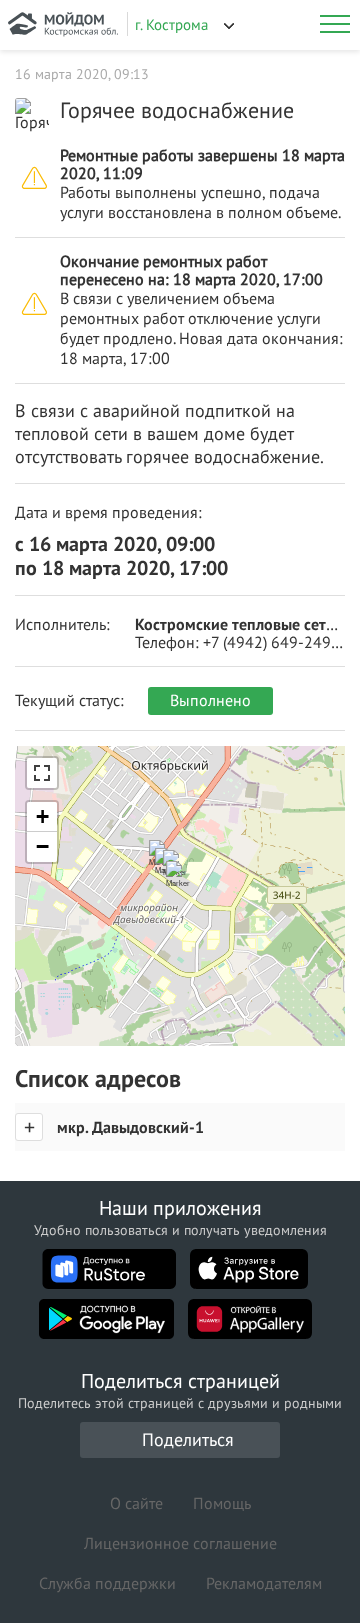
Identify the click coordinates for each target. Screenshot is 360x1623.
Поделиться (188, 1439)
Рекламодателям (264, 1583)
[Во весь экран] (42, 773)
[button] (183, 884)
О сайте (136, 1503)
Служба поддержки (107, 1583)
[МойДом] (63, 25)
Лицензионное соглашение (180, 1543)
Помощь (222, 1503)
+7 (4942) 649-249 (267, 642)
